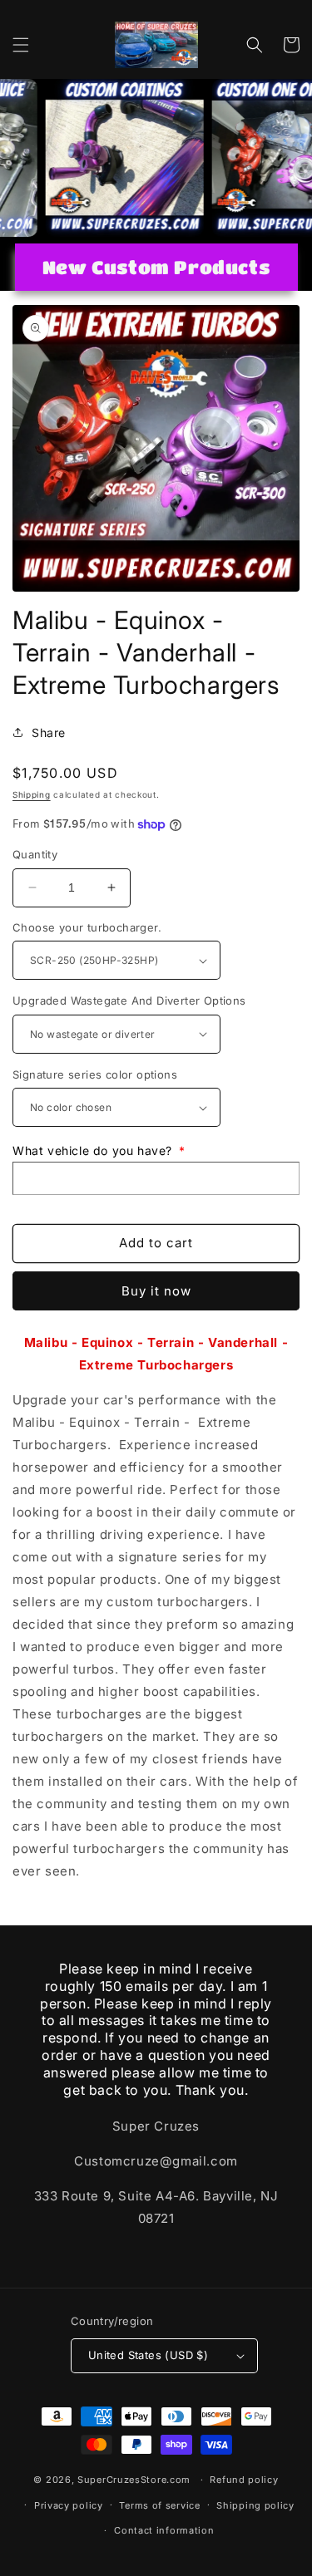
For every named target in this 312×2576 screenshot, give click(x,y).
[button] (21, 45)
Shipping (32, 794)
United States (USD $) (148, 2355)
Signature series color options (95, 1074)
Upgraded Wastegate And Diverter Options (129, 1000)
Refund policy (244, 2480)
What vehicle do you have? (99, 1150)
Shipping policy (255, 2505)
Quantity (35, 854)
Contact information (164, 2530)
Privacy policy (69, 2505)
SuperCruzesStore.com (134, 2480)
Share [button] (49, 732)
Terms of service (159, 2505)
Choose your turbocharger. (87, 927)
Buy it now (156, 1291)
